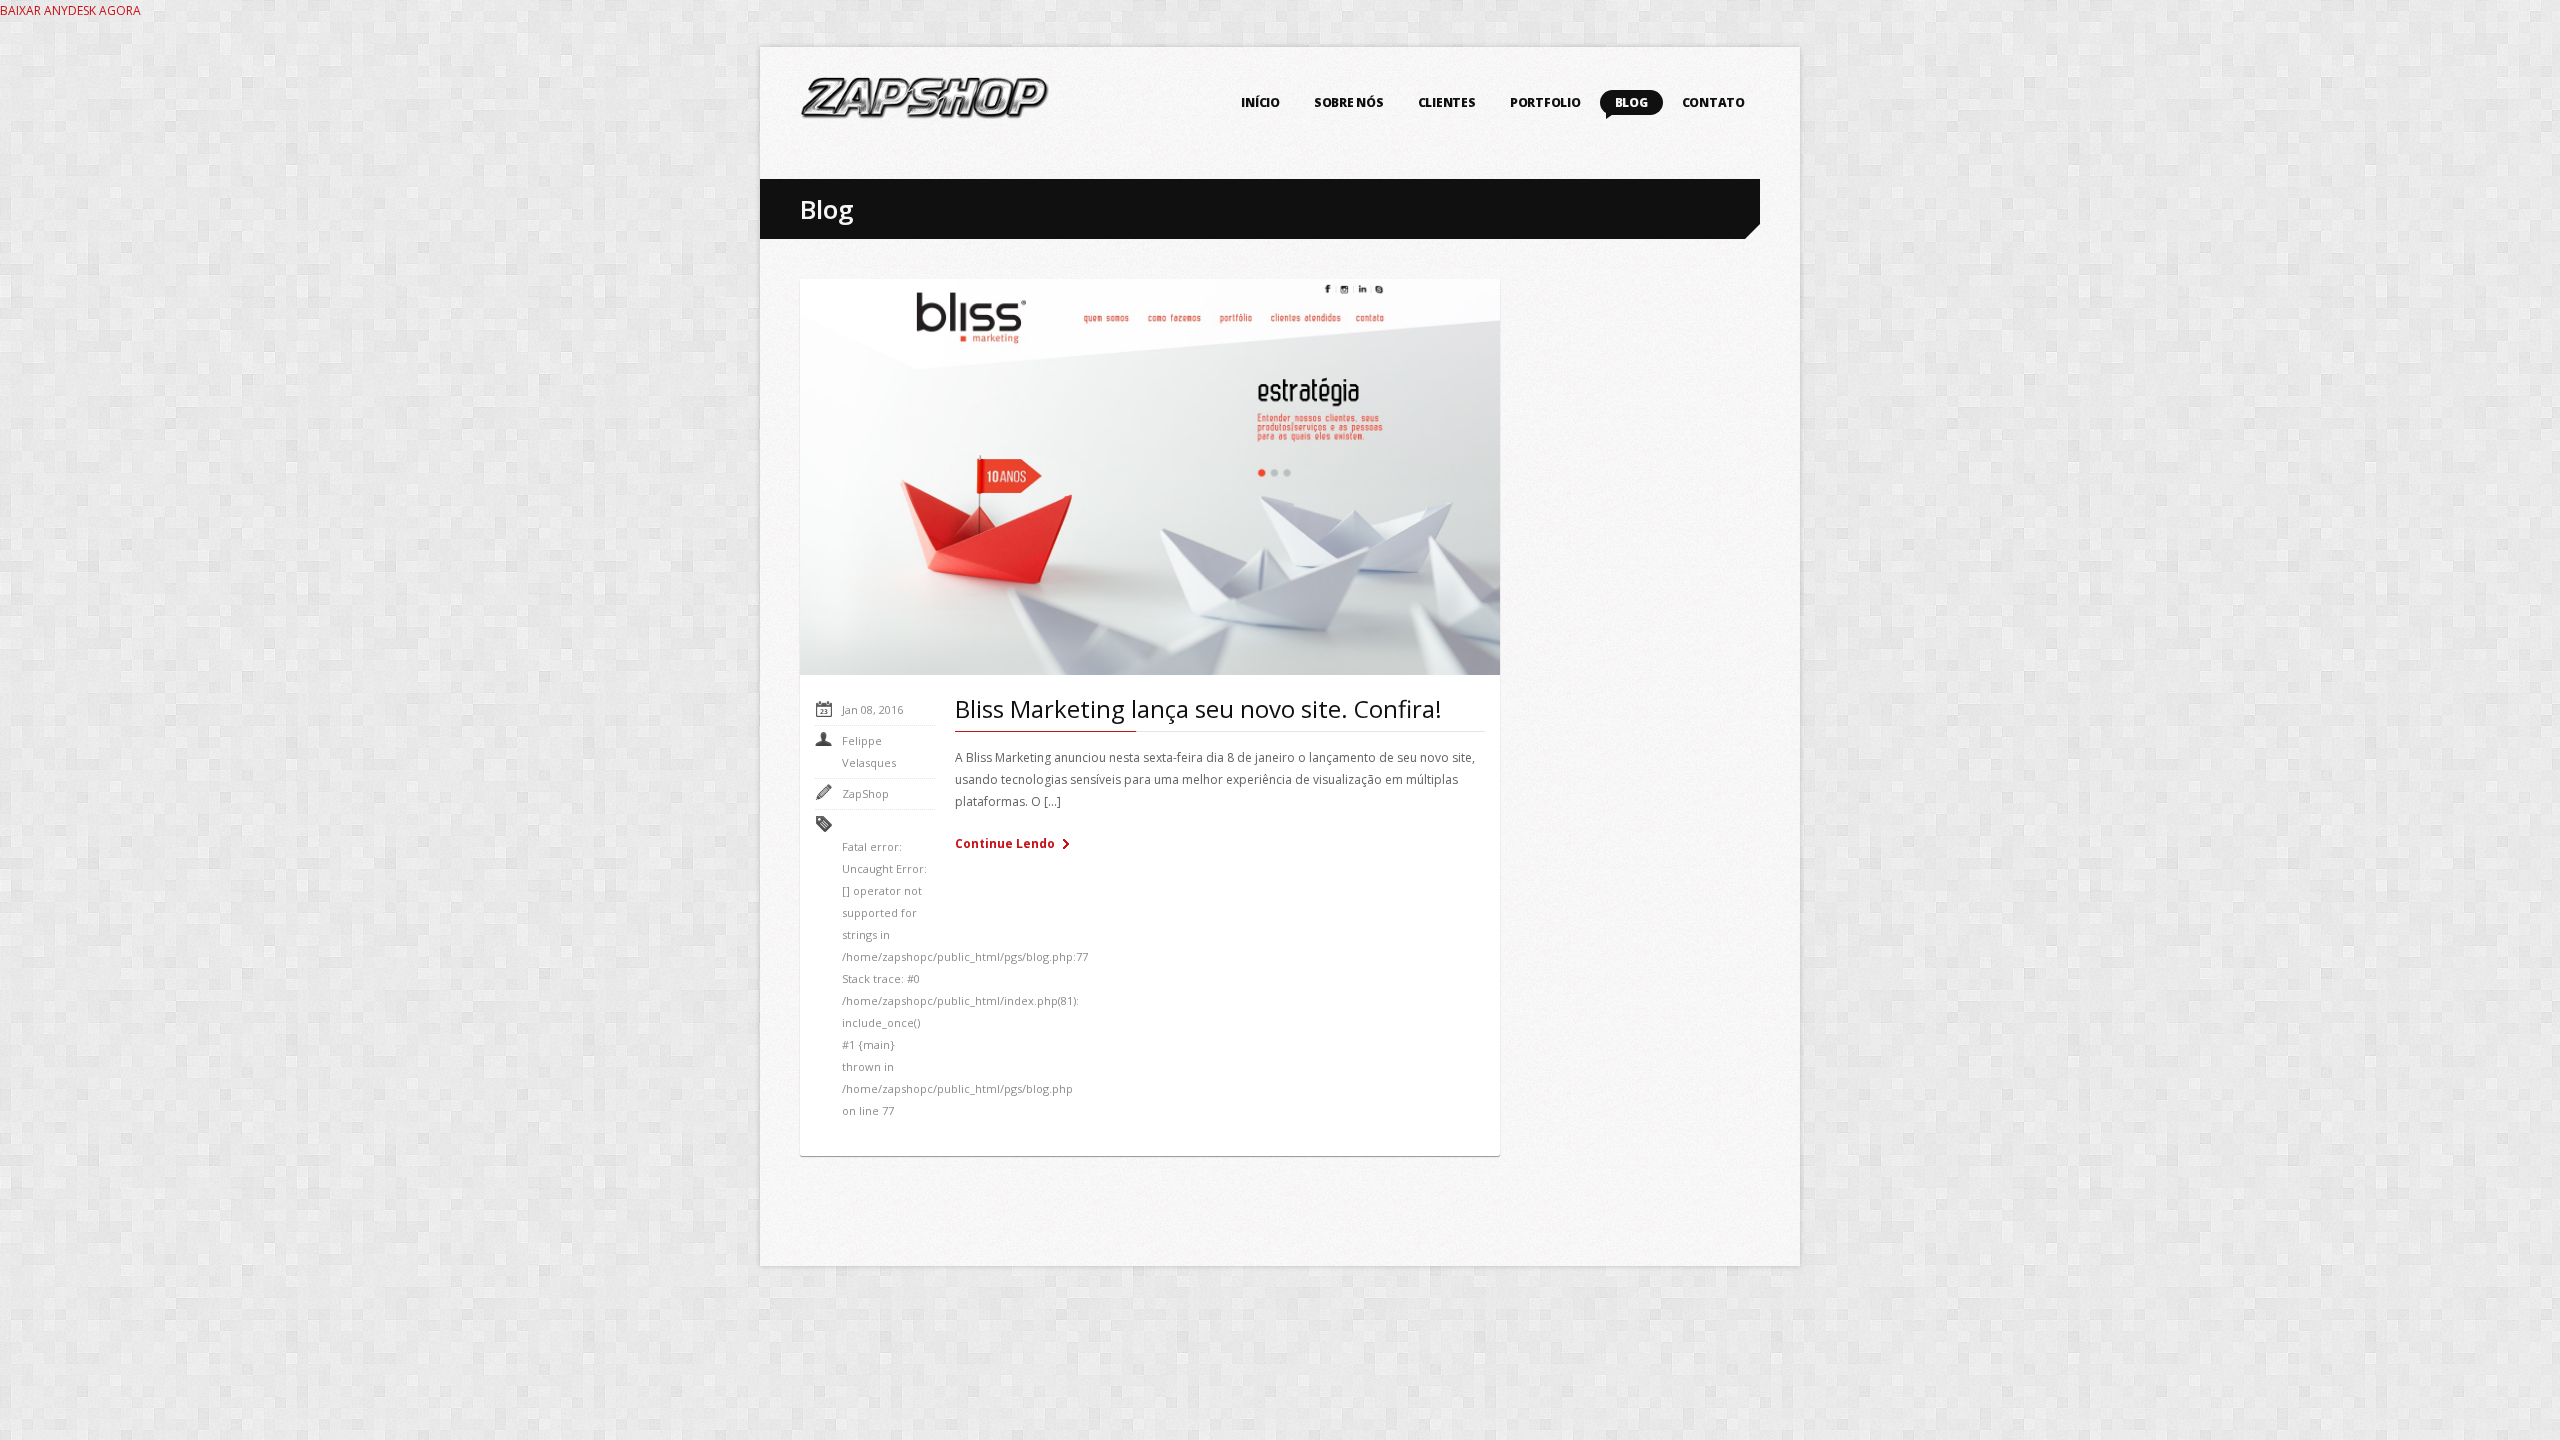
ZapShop (865, 793)
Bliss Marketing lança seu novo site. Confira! (1198, 708)
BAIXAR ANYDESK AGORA (70, 10)
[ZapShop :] (925, 105)
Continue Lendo (1005, 843)
